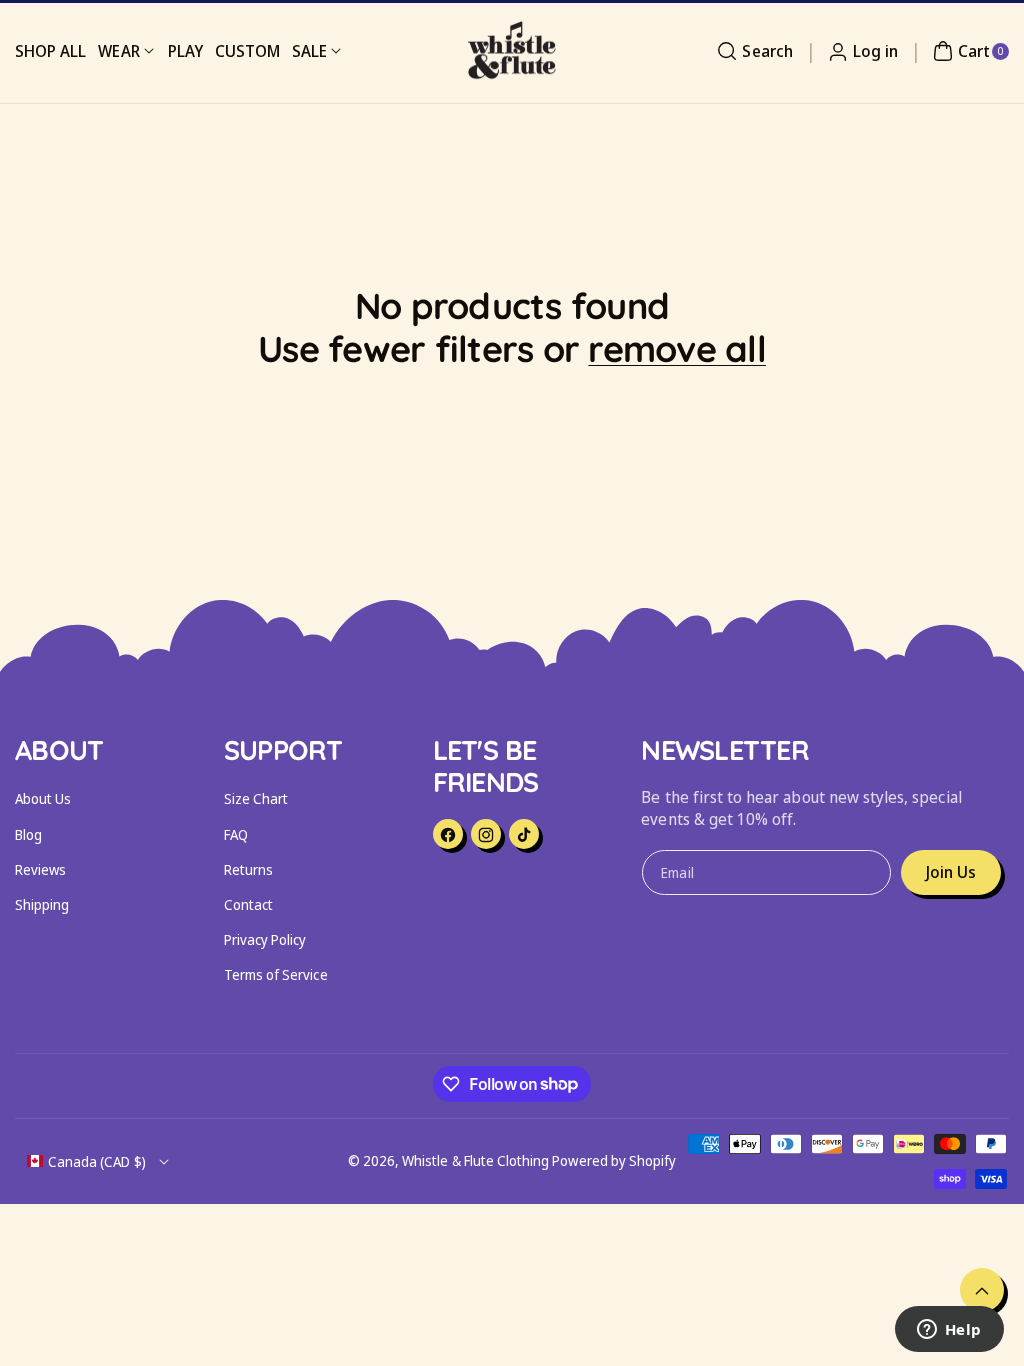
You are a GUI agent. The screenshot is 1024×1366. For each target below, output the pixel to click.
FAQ (236, 834)
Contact (248, 904)
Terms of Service (276, 974)
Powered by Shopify (614, 1160)
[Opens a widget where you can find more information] (949, 1331)
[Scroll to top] (982, 1290)
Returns (248, 869)
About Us (43, 798)
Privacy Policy (265, 939)
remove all (677, 348)
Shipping (42, 904)
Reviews (40, 869)
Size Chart (256, 798)
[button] (752, 51)
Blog (28, 834)
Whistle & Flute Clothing (475, 1160)
